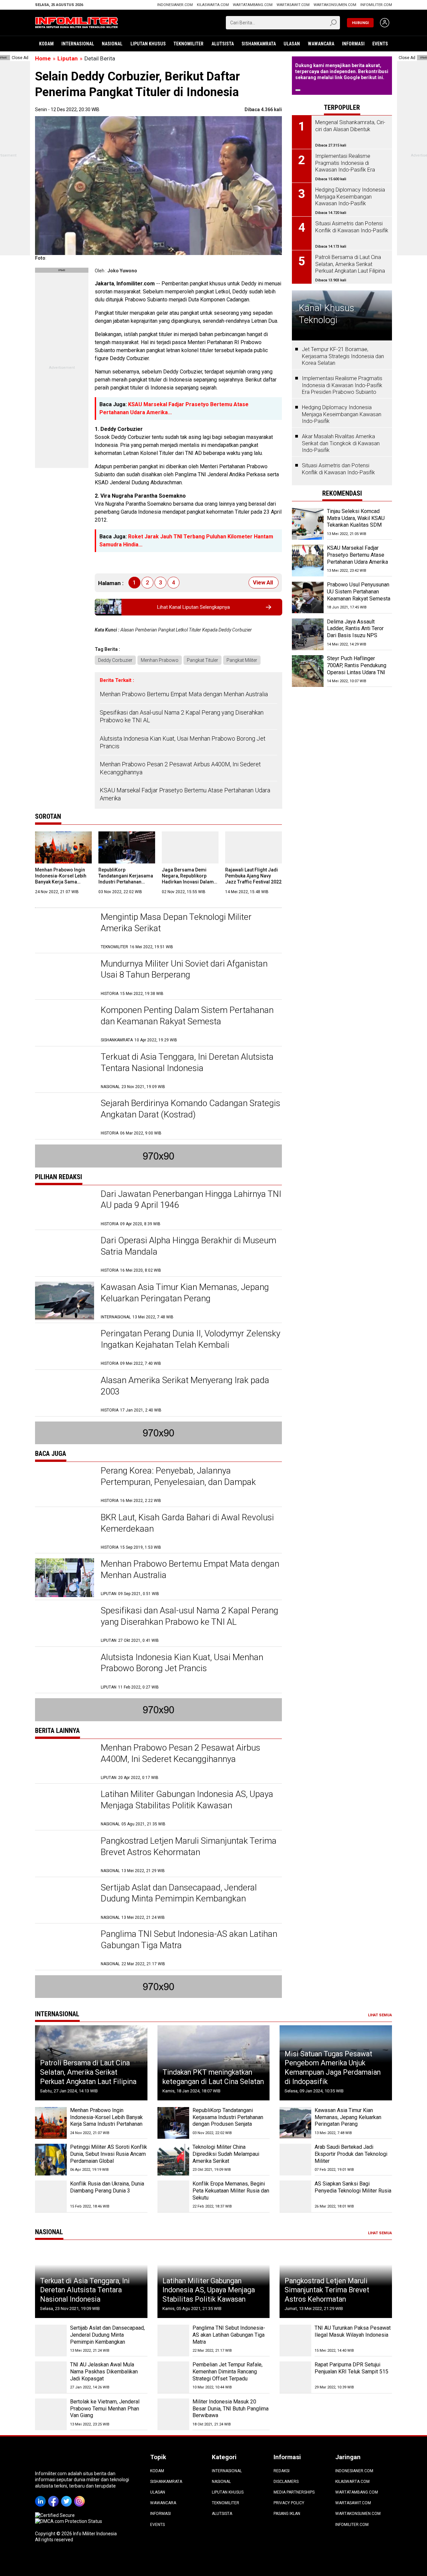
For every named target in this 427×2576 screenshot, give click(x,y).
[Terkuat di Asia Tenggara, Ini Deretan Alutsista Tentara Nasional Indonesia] (65, 1071)
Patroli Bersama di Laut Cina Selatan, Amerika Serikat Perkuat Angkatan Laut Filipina (88, 2072)
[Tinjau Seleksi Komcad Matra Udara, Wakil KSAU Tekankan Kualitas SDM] (308, 524)
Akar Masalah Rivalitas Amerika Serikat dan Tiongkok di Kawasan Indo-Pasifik (341, 443)
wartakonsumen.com (335, 5)
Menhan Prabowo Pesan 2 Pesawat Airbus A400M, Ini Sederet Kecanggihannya (180, 768)
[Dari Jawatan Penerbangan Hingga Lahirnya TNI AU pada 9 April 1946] (65, 1208)
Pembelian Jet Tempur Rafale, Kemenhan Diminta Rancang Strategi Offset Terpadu (228, 2372)
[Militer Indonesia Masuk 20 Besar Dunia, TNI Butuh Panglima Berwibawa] (173, 2414)
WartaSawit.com (293, 5)
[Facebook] (55, 2497)
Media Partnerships (294, 2492)
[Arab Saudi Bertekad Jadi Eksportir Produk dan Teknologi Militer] (295, 2160)
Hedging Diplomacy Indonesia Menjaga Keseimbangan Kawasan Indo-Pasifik (342, 414)
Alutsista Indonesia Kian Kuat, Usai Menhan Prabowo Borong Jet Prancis (183, 742)
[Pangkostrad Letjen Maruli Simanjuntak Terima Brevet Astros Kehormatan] (65, 1855)
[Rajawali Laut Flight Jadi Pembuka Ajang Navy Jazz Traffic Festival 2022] (254, 847)
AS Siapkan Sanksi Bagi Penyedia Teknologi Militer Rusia (353, 2187)
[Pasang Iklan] (62, 271)
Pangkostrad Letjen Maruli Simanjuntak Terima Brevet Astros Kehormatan (327, 2290)
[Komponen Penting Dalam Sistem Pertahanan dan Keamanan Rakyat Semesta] (65, 1024)
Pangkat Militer (242, 660)
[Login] (385, 23)
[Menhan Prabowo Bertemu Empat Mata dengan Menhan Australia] (65, 1578)
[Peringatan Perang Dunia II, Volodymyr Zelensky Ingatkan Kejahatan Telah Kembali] (65, 1347)
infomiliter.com (376, 5)
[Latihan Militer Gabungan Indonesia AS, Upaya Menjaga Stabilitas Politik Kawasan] (65, 1808)
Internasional (78, 44)
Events (380, 44)
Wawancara (321, 44)
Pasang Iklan (287, 2514)
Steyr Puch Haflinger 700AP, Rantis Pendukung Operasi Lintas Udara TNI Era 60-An (357, 669)
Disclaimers (286, 2482)
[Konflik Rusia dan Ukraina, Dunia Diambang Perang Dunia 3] (51, 2196)
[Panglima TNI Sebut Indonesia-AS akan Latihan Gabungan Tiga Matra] (65, 1948)
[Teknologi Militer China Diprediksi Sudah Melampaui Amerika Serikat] (173, 2160)
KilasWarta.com (213, 5)
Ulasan (292, 44)
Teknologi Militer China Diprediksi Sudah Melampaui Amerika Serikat (226, 2154)
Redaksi (282, 2471)
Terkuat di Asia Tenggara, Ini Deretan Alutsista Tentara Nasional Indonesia (85, 2290)
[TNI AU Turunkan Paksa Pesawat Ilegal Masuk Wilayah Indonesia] (295, 2341)
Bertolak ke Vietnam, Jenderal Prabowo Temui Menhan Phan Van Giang (105, 2409)
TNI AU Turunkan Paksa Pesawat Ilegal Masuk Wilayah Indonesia (353, 2331)
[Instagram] (81, 2497)
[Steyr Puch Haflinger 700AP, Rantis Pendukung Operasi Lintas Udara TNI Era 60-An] (308, 671)
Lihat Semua (380, 2015)
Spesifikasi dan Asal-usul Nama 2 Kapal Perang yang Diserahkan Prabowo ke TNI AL (182, 716)
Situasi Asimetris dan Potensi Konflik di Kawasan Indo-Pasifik (338, 469)
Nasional (112, 44)
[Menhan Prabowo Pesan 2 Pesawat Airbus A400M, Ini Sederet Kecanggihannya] (65, 1761)
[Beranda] (77, 22)
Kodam (46, 44)
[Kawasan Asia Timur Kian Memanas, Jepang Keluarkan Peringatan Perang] (65, 1301)
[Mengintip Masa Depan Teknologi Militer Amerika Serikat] (65, 931)
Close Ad (20, 58)
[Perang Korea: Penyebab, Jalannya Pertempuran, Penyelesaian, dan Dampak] (65, 1484)
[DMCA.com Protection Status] (69, 2521)
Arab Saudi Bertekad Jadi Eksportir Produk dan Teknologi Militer (351, 2154)
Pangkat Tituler (202, 660)
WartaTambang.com (253, 5)
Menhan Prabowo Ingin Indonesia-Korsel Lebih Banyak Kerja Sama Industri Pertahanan (106, 2117)
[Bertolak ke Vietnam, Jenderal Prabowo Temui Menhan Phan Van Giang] (51, 2414)
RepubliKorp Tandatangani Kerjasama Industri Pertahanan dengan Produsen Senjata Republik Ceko (127, 882)
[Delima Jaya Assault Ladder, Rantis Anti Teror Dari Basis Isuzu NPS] (308, 634)
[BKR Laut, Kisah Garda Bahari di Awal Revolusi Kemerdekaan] (65, 1531)
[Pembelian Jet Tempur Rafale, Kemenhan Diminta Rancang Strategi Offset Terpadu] (173, 2377)
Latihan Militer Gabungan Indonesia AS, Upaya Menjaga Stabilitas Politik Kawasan (209, 2290)
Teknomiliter (188, 44)
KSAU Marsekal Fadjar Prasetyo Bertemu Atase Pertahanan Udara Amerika (185, 794)
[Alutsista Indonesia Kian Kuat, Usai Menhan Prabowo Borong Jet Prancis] (65, 1671)
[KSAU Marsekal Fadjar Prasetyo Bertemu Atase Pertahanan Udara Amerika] (308, 561)
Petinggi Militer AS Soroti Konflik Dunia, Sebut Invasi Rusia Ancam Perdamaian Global (109, 2154)
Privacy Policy (289, 2503)
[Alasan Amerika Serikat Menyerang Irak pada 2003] (65, 1394)
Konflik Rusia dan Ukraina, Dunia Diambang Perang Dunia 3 (107, 2187)
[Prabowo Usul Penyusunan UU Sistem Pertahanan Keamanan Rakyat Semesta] (308, 598)
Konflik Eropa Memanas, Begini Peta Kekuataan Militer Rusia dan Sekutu (231, 2191)
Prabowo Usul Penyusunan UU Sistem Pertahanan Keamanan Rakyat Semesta (359, 592)
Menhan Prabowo (160, 660)
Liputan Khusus (148, 44)
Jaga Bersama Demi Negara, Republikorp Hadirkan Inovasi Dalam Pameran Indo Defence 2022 (188, 882)
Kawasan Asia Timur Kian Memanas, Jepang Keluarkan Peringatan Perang (348, 2117)
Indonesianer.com (175, 5)
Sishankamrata (259, 44)
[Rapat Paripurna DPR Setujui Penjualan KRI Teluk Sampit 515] (295, 2377)
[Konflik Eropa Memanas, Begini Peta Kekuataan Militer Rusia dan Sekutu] (173, 2196)
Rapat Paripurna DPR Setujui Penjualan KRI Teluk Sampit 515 (351, 2368)
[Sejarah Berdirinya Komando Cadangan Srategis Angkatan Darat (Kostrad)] (65, 1117)
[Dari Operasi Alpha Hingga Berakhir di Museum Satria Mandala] (65, 1254)
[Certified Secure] (55, 2515)
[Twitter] (68, 2497)
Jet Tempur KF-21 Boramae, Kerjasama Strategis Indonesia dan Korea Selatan (343, 356)
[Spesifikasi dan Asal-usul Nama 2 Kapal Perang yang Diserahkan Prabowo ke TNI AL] (65, 1624)
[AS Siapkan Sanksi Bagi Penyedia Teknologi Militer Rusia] (295, 2196)
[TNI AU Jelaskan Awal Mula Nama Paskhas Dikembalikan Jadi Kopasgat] (51, 2377)
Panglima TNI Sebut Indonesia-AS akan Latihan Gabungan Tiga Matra (229, 2335)
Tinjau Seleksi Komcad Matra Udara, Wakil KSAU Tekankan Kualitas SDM (356, 518)
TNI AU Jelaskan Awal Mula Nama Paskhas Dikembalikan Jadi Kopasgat (104, 2372)
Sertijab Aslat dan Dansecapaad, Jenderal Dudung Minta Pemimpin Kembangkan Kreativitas (179, 1899)
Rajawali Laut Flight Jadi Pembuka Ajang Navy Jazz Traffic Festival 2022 (253, 876)
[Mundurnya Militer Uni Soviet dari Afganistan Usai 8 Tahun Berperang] (65, 977)
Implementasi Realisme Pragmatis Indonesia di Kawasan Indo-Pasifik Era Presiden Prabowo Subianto (342, 385)
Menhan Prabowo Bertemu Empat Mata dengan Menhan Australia (184, 694)
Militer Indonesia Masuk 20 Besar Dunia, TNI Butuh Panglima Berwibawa (231, 2409)
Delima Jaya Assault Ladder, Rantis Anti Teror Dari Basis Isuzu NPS (355, 629)
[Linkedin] (42, 2497)
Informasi (353, 44)
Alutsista (223, 44)
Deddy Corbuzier (115, 660)
